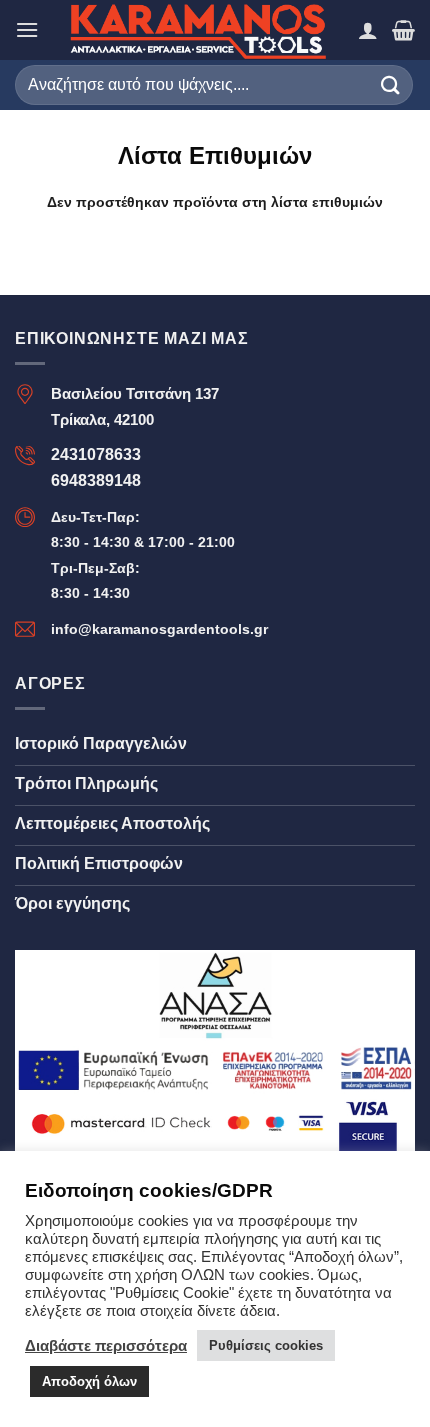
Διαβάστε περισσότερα (106, 1346)
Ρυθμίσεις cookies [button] (266, 1345)
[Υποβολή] (391, 84)
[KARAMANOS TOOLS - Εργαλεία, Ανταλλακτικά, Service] (198, 30)
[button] (27, 29)
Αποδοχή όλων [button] (89, 1381)
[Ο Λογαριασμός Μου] (368, 30)
